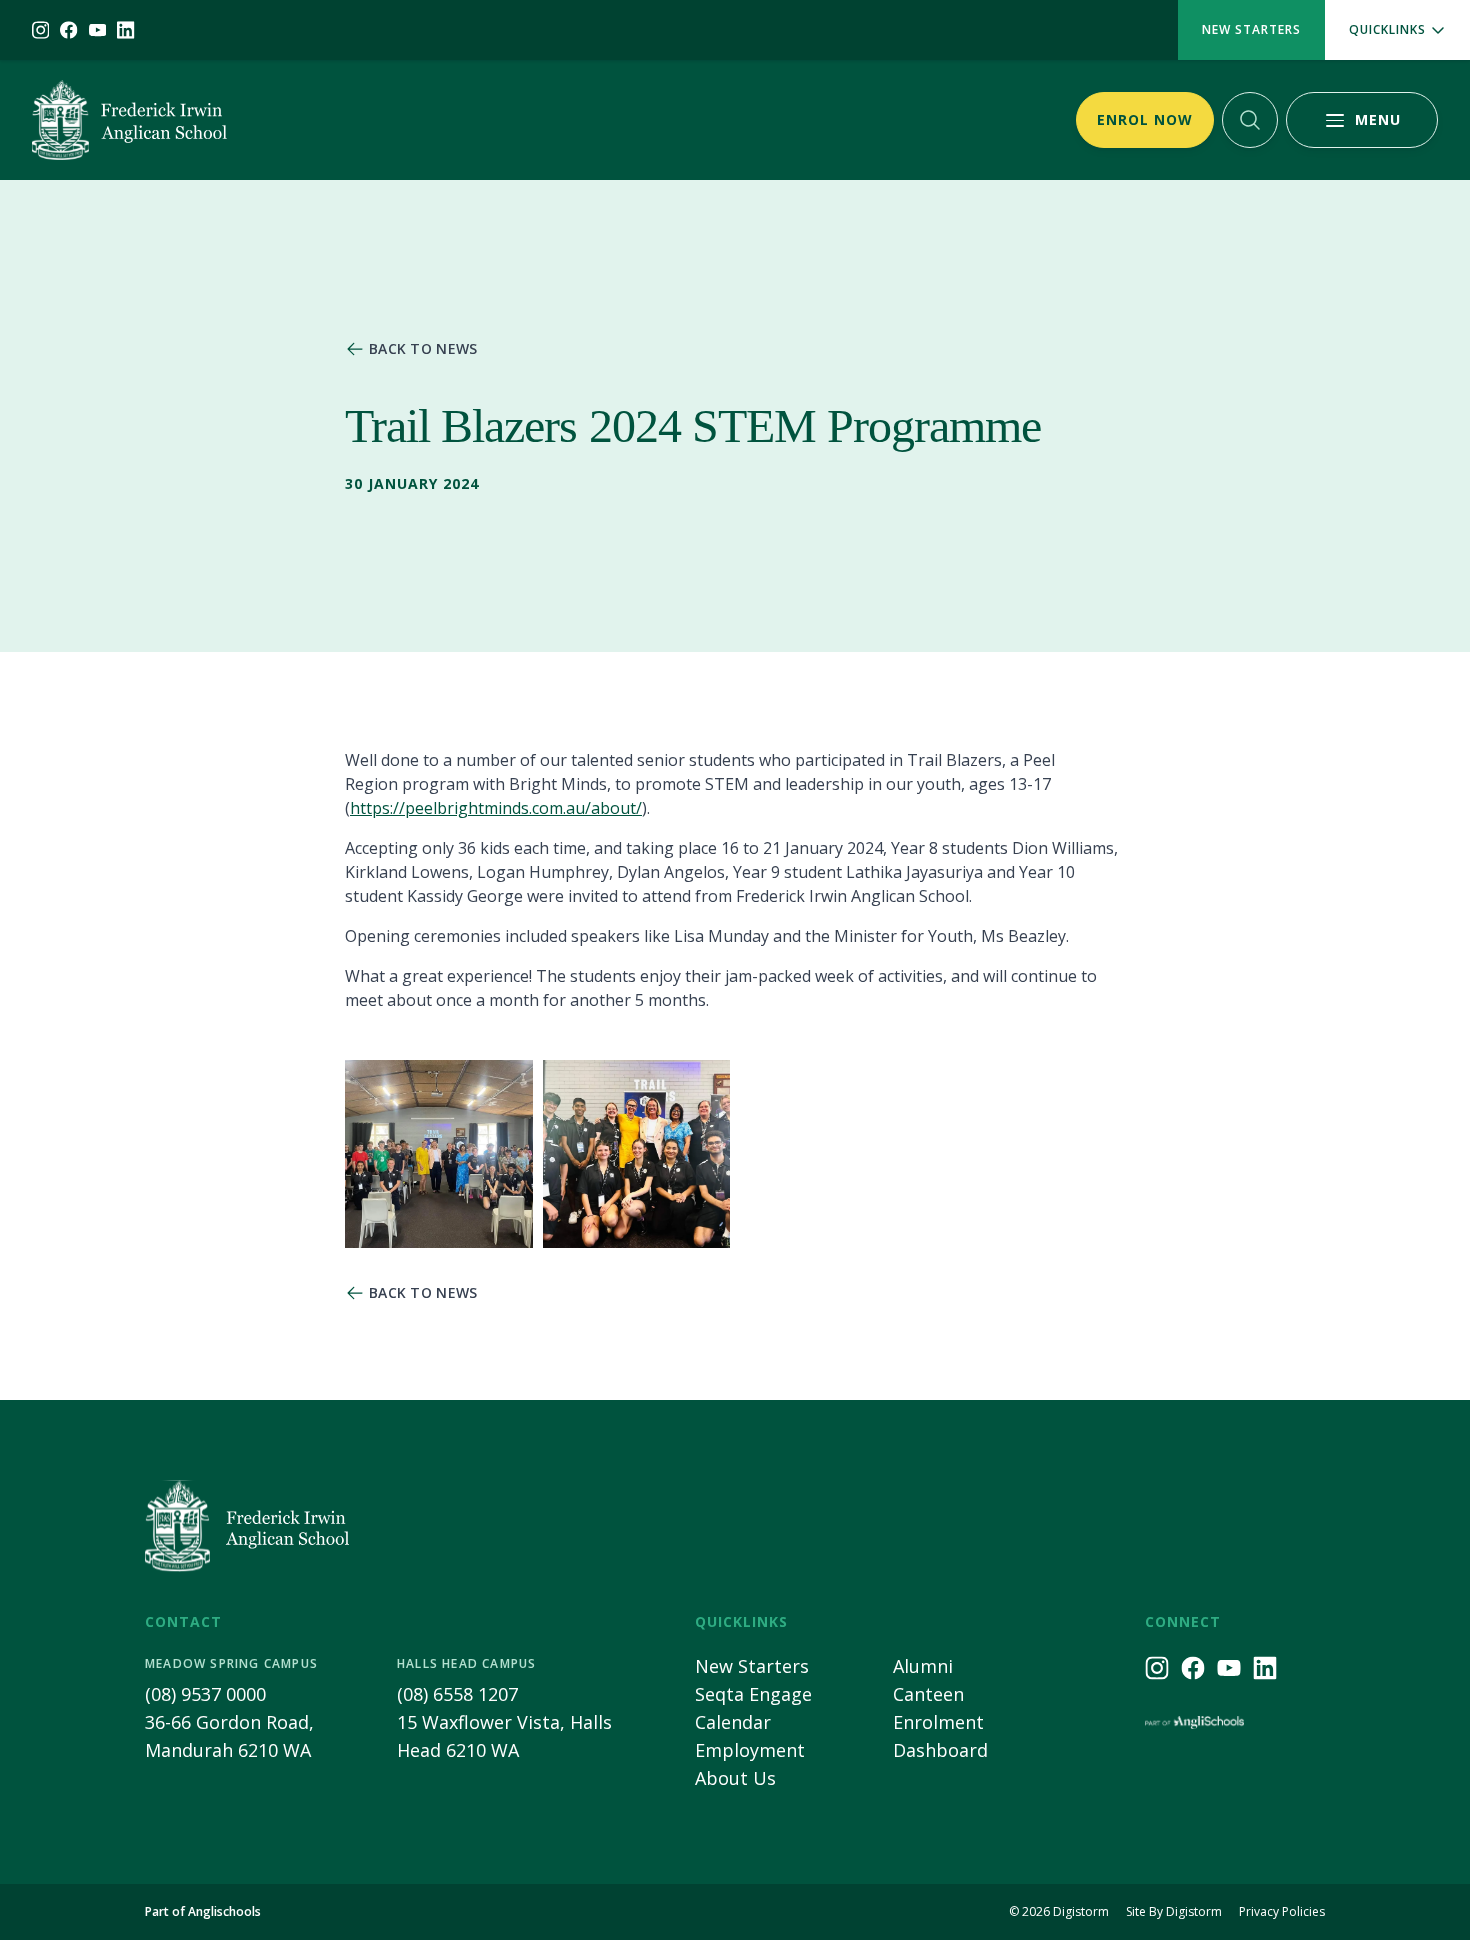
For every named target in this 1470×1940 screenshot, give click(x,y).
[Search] (1250, 120)
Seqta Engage (753, 1694)
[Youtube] (97, 30)
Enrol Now (1145, 119)
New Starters (1251, 29)
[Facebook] (68, 30)
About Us (735, 1778)
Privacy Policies (1282, 1912)
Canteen (928, 1694)
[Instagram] (40, 30)
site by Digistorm (1174, 1912)
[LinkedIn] (125, 30)
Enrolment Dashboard (940, 1736)
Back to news (423, 348)
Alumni (923, 1666)
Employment (750, 1750)
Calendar (733, 1722)
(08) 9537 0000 (205, 1694)
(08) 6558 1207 (457, 1694)
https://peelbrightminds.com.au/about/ (496, 808)
